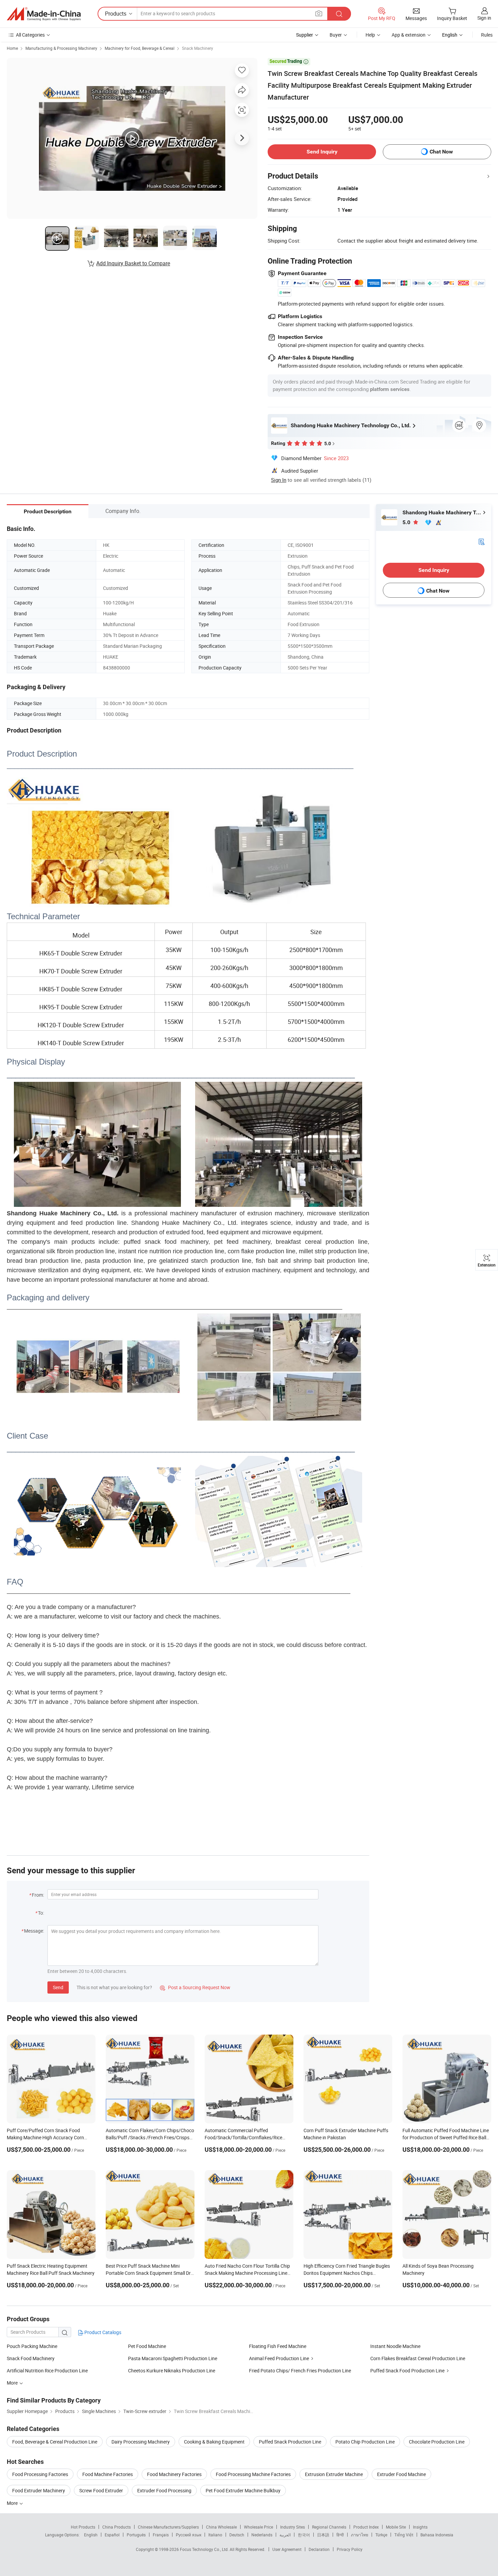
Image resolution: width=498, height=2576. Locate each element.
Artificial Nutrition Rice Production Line (47, 2371)
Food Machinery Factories (174, 2474)
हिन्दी (340, 2535)
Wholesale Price (258, 2527)
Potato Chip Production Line (365, 2442)
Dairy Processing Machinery (141, 2442)
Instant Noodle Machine (395, 2346)
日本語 (323, 2535)
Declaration (319, 2549)
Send (58, 1987)
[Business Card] (481, 541)
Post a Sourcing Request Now (195, 1987)
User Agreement (287, 2549)
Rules (487, 35)
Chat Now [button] (441, 152)
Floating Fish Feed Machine (278, 2346)
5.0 (407, 522)
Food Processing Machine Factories (253, 2474)
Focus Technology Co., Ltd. (205, 2549)
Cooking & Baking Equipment (214, 2442)
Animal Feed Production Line (279, 2358)
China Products (117, 2527)
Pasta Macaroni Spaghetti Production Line (173, 2358)
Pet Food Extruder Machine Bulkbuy (243, 2490)
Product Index (366, 2527)
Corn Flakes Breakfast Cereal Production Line (418, 2358)
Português (136, 2535)
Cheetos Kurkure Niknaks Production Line (172, 2371)
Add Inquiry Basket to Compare (133, 263)
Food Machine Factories (108, 2474)
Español (112, 2535)
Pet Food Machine (147, 2346)
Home (12, 48)
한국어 (304, 2535)
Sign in (484, 18)
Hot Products (83, 2527)
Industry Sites (293, 2527)
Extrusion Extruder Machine (334, 2474)
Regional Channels (329, 2527)
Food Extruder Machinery (39, 2490)
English (91, 2535)
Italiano (215, 2535)
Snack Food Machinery (31, 2358)
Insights (420, 2527)
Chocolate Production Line (437, 2442)
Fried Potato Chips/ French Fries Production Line (300, 2371)
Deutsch (237, 2535)
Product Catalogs (102, 2332)
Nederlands (262, 2535)
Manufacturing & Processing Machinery (61, 48)
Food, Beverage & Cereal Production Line (55, 2442)
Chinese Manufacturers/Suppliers (168, 2527)
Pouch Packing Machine (32, 2346)
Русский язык (189, 2535)
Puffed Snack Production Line (290, 2442)
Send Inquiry (322, 152)
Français (161, 2535)
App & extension (409, 35)
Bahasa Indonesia (437, 2535)
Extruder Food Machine (401, 2474)
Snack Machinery (198, 48)
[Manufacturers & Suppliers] (44, 14)
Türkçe (381, 2535)
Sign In (279, 480)
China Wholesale (221, 2527)
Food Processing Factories (40, 2474)
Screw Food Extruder (101, 2490)
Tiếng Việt (404, 2535)
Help (370, 35)
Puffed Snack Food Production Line (407, 2371)
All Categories (30, 35)
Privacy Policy (350, 2549)
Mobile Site (396, 2527)
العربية (285, 2535)
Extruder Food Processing (164, 2490)
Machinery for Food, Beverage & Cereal (140, 48)
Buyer (336, 35)
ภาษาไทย (360, 2535)
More (13, 2503)
